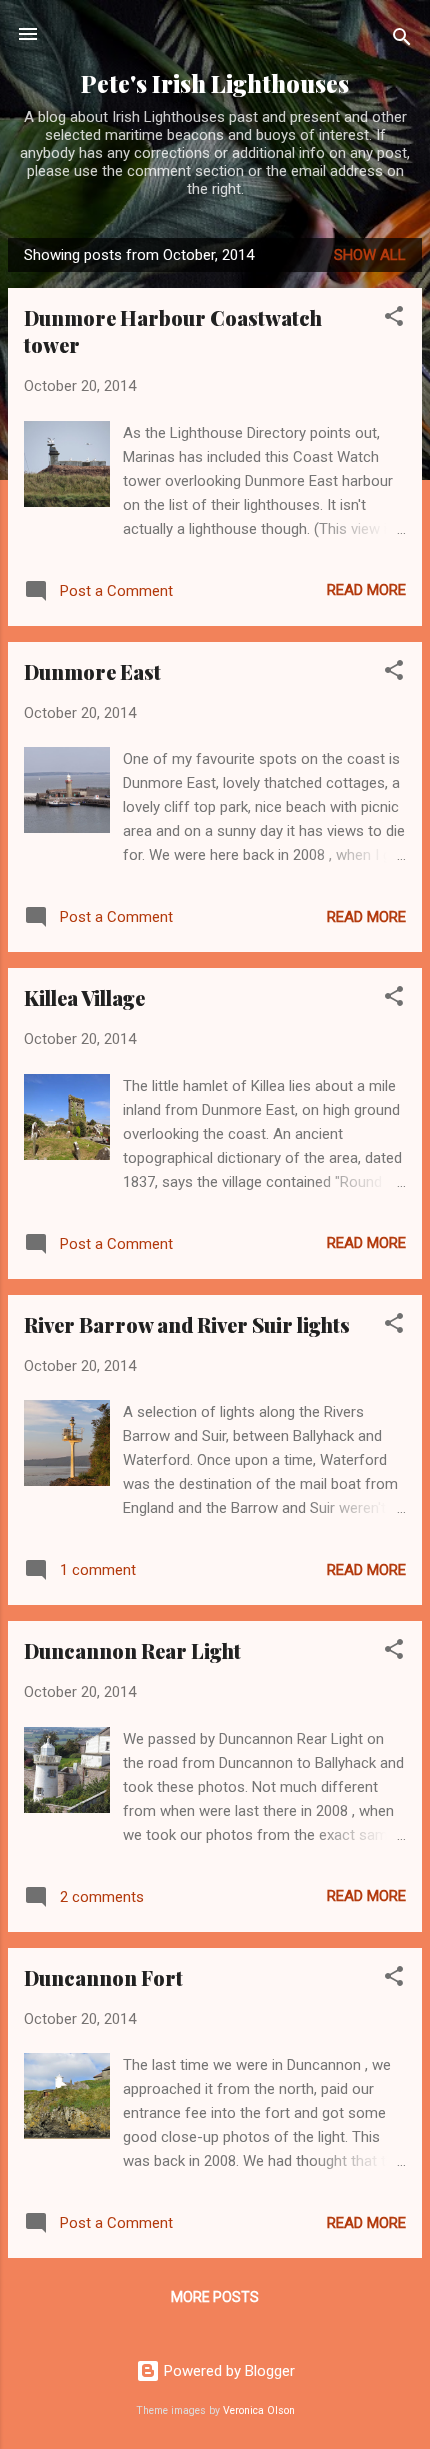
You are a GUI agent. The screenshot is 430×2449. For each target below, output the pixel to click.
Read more (366, 590)
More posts (215, 2297)
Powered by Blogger (227, 2371)
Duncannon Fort (103, 1977)
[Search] (402, 40)
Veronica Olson (259, 2410)
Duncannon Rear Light (132, 1650)
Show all (370, 255)
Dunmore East (92, 671)
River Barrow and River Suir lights (187, 1324)
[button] (394, 319)
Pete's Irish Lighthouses (215, 83)
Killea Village (84, 997)
